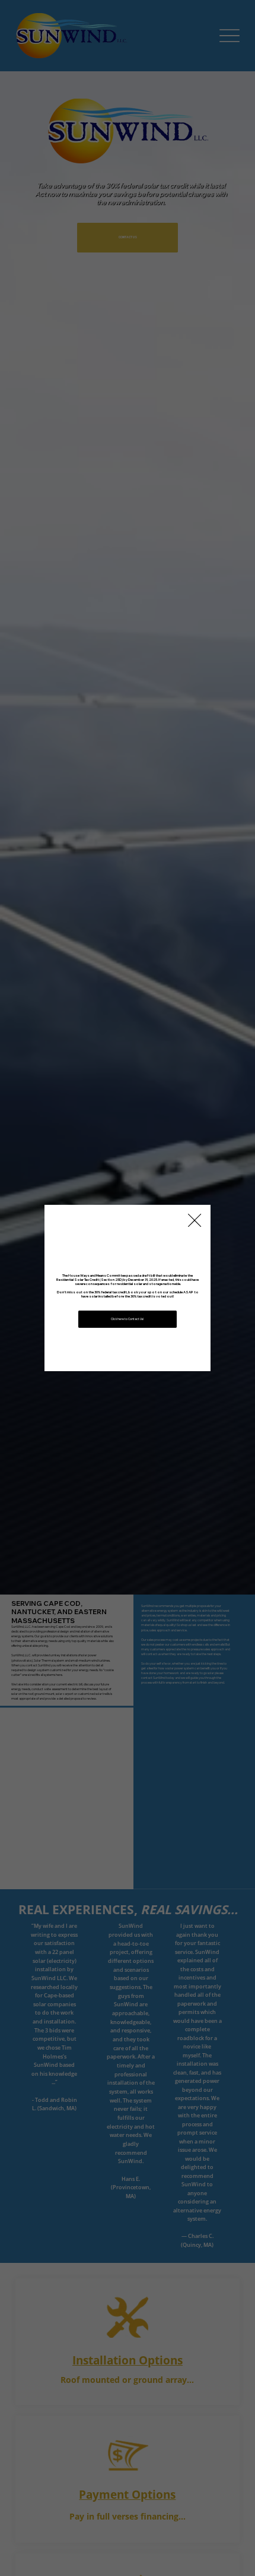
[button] (195, 1221)
